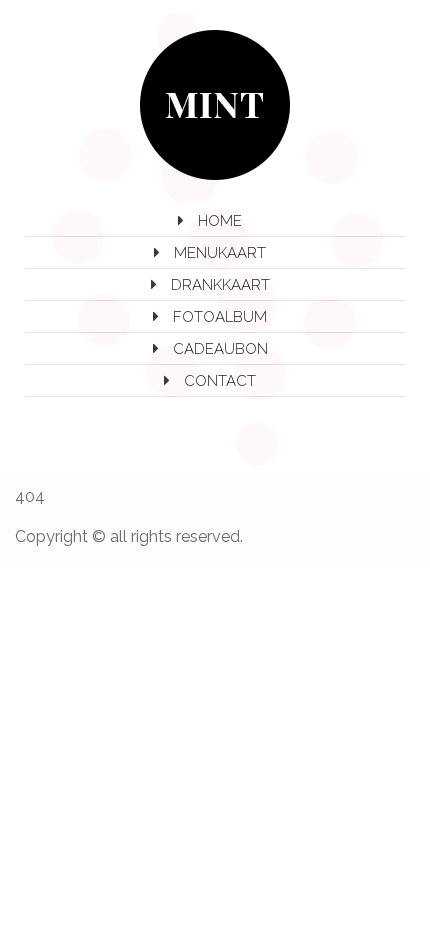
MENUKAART (220, 253)
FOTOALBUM (220, 317)
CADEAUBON (220, 349)
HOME (220, 221)
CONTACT (220, 381)
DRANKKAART (220, 285)
